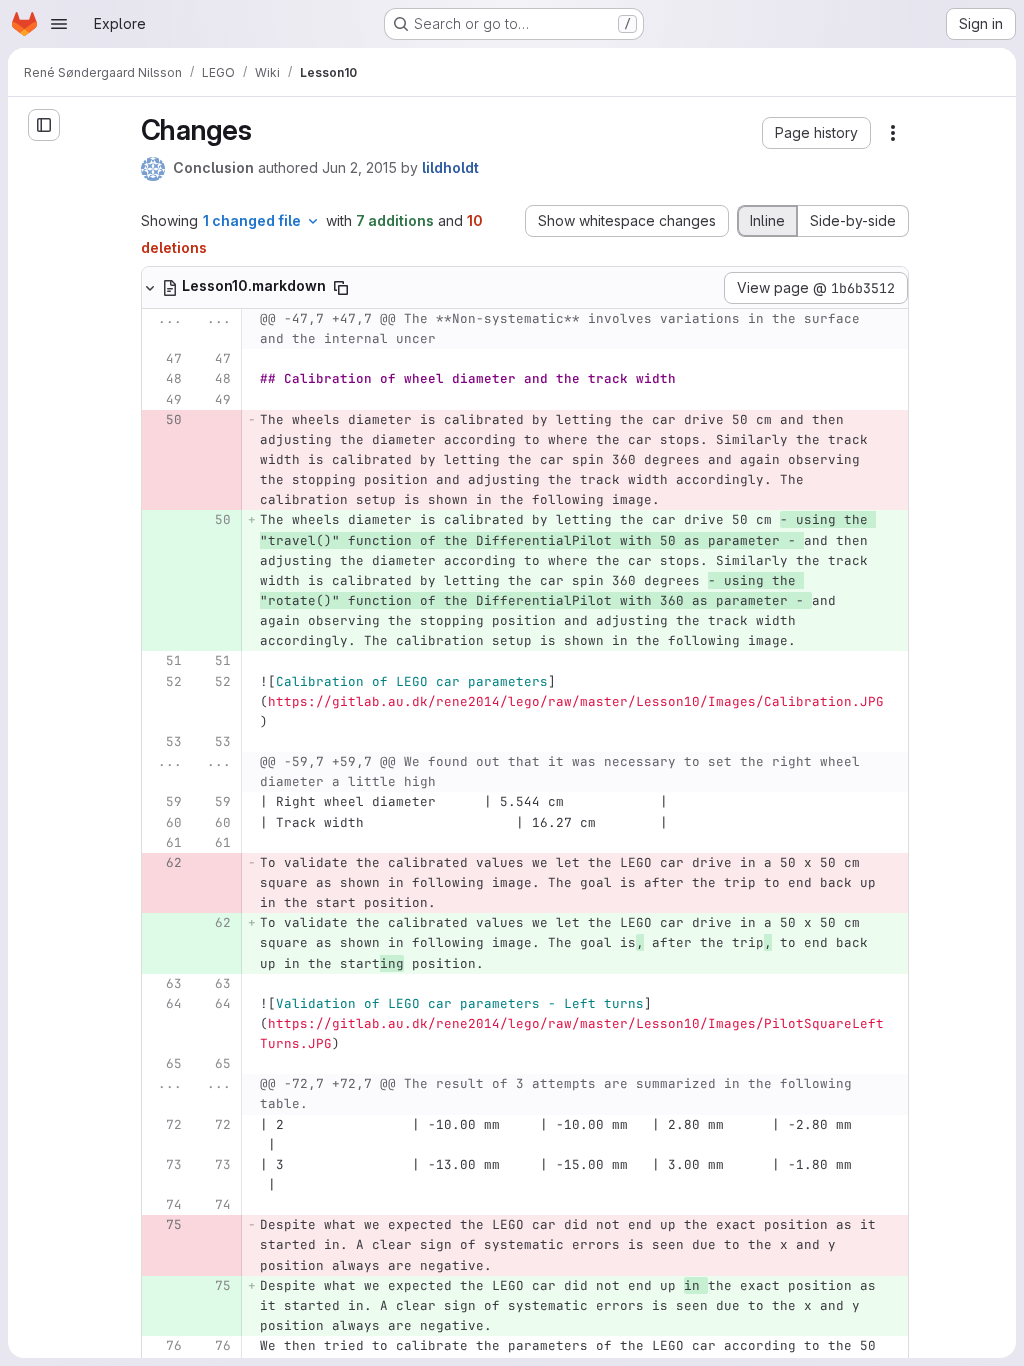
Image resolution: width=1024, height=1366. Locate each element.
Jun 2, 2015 (359, 167)
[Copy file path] (341, 288)
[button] (816, 133)
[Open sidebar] (44, 125)
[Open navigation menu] (59, 24)
